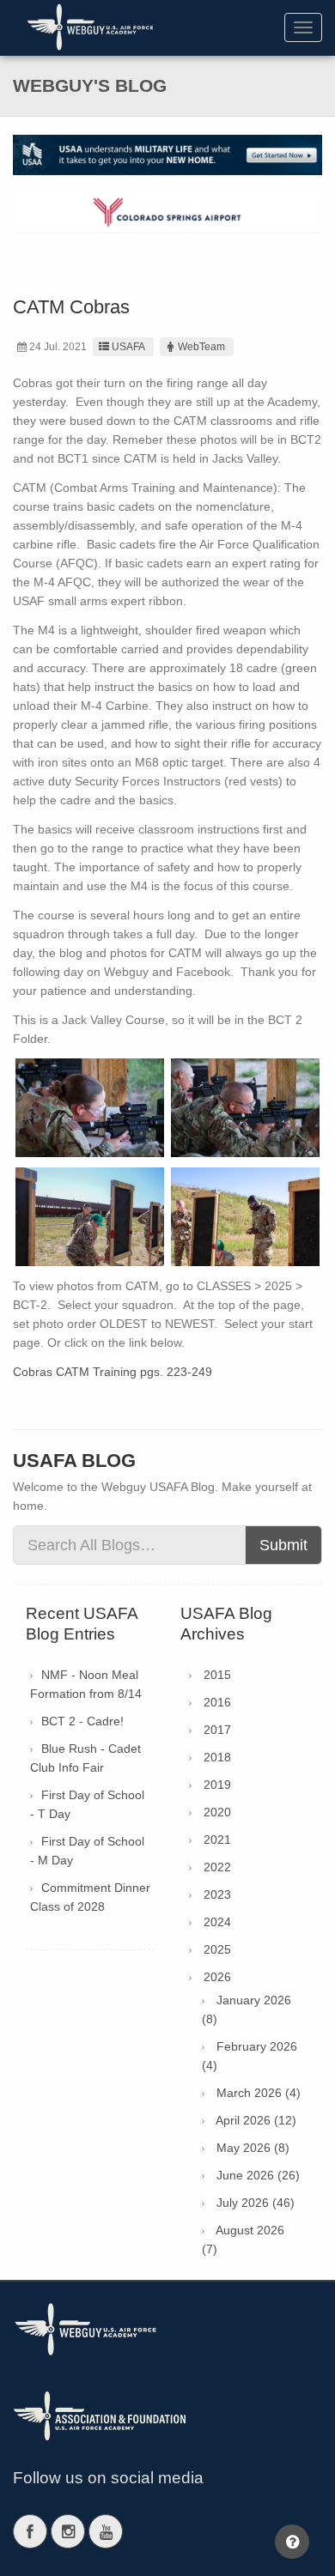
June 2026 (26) (258, 2175)
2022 (217, 1867)
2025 (217, 1949)
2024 (217, 1922)
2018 (217, 1757)
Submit (283, 1545)
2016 (217, 1702)
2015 (217, 1675)
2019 (217, 1785)
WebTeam (201, 347)
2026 (217, 1977)
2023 (217, 1894)
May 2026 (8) (253, 2148)
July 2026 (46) (256, 2203)
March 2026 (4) (259, 2093)
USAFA (128, 347)
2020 (217, 1812)
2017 (217, 1730)
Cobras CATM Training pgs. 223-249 (113, 1372)
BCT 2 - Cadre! (82, 1721)
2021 (217, 1840)
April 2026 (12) (256, 2120)
